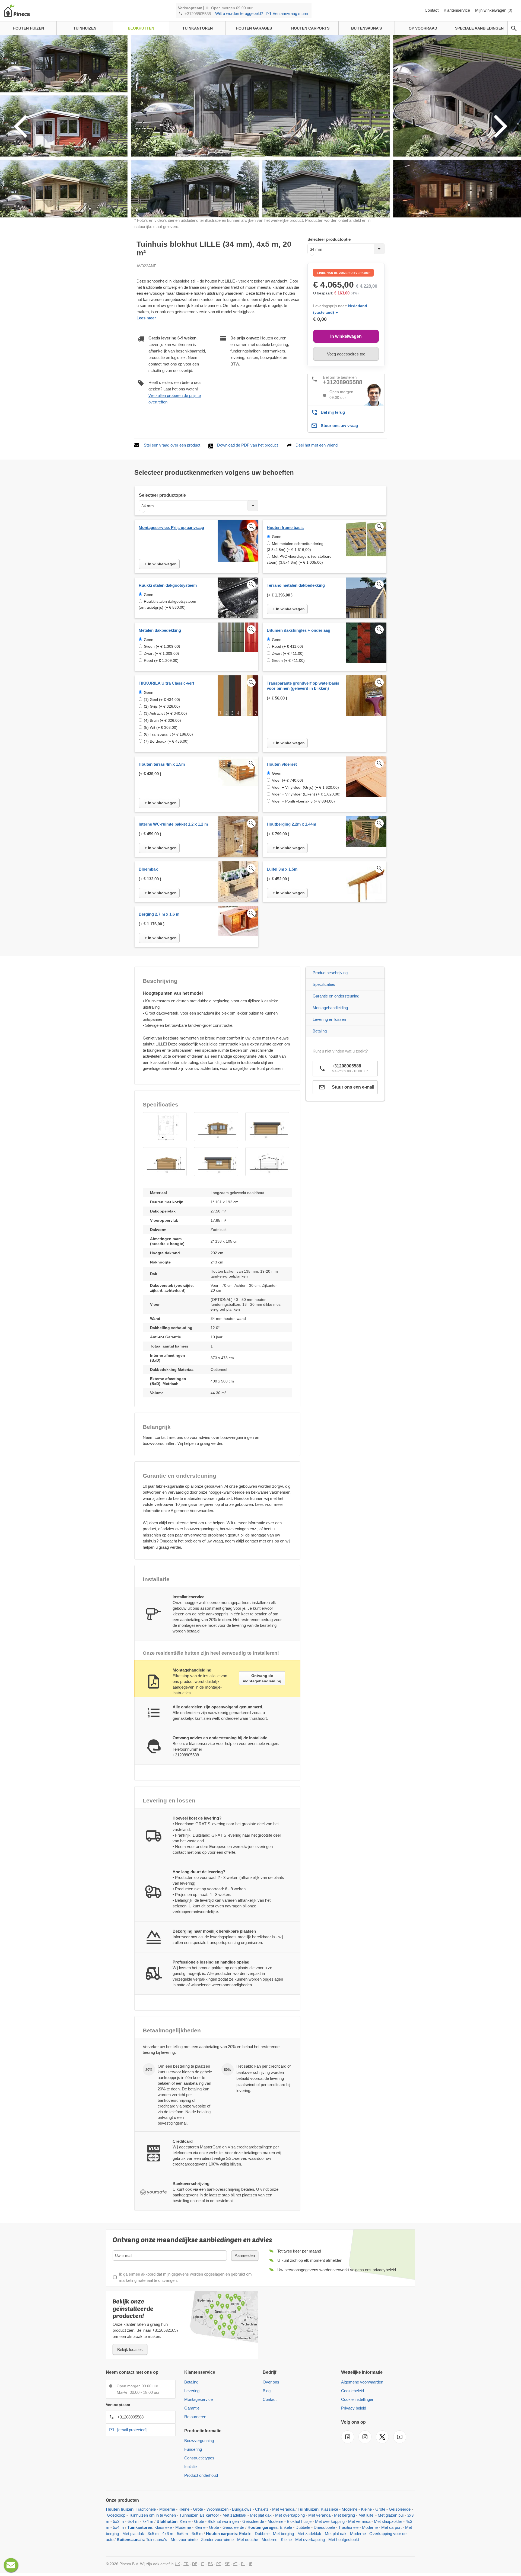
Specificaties (324, 984)
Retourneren (195, 2417)
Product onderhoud (201, 2475)
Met (409, 2527)
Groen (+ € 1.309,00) (162, 646)
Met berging (344, 2515)
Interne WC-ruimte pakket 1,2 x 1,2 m (173, 824)
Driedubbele (324, 2527)
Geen (277, 537)
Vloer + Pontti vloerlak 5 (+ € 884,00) (303, 801)
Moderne (167, 2509)
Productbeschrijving (330, 973)
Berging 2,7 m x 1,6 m (159, 914)
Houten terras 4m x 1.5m (162, 764)
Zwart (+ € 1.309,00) (161, 653)
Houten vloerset (282, 764)
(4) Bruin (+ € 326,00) (162, 720)
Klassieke (329, 2509)
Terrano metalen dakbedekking (296, 585)
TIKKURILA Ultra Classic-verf (166, 683)
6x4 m (133, 2521)
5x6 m (182, 2534)
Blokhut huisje (299, 2521)
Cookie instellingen (358, 2399)
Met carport (391, 2527)
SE (227, 2564)
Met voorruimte (184, 2540)
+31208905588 (198, 14)
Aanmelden (245, 2255)
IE (251, 2564)
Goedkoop (116, 2515)
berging (112, 2534)
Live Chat (11, 2565)
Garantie (192, 2408)
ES (210, 2564)
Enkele (286, 2527)
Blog (267, 2391)
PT (219, 2564)
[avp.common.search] (514, 28)
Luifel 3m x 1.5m (282, 869)
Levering (192, 2391)
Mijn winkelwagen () (494, 10)
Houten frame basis (285, 527)
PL (243, 2564)
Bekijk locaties (130, 2349)
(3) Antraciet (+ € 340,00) (165, 713)
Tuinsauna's (157, 2540)
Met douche (248, 2540)
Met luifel (366, 2515)
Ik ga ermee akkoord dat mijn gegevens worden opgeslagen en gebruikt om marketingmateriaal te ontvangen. (185, 2277)
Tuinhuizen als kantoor (199, 2515)
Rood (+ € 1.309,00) (161, 660)
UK (177, 2564)
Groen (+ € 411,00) (288, 660)
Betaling (320, 1031)
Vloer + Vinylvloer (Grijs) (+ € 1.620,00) (305, 787)
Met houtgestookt (344, 2540)
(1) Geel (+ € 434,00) (162, 700)
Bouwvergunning (199, 2441)
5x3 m (118, 2521)
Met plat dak (261, 2515)
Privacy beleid (354, 2408)
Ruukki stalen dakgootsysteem (168, 585)
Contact (432, 10)
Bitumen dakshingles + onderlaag (298, 630)
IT (203, 2564)
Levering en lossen (329, 1019)
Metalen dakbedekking (160, 630)
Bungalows (242, 2509)
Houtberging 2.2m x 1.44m (291, 824)
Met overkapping (290, 2515)
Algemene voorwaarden (362, 2382)
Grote (198, 2509)
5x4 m (118, 2527)
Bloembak (148, 869)
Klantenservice (457, 10)
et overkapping (312, 2540)
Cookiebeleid (352, 2391)
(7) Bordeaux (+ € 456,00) (166, 741)
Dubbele (303, 2527)
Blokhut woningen (223, 2521)
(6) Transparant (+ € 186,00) (168, 734)
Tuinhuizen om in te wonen (152, 2515)
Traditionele (146, 2509)
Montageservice (198, 2399)
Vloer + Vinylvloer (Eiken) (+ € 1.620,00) (306, 794)
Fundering (193, 2449)
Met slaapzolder (388, 2521)
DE (195, 2564)
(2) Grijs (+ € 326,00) (162, 706)
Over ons (271, 2382)
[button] (165, 1127)
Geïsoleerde (400, 2509)
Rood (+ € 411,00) (287, 646)
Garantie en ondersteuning (336, 996)
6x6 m (197, 2534)
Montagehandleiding (330, 1008)
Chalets (262, 2509)
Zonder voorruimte (217, 2540)
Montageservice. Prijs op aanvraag (171, 527)
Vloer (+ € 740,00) (287, 780)
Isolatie (190, 2467)
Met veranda (283, 2509)
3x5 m (153, 2534)
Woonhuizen (217, 2509)
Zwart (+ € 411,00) (288, 653)
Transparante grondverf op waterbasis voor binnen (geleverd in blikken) (303, 686)
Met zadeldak (234, 2515)
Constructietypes (199, 2458)
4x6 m (168, 2534)
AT (235, 2564)
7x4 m (148, 2521)
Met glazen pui (391, 2515)
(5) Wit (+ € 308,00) (161, 727)
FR (186, 2564)
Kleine (184, 2509)
